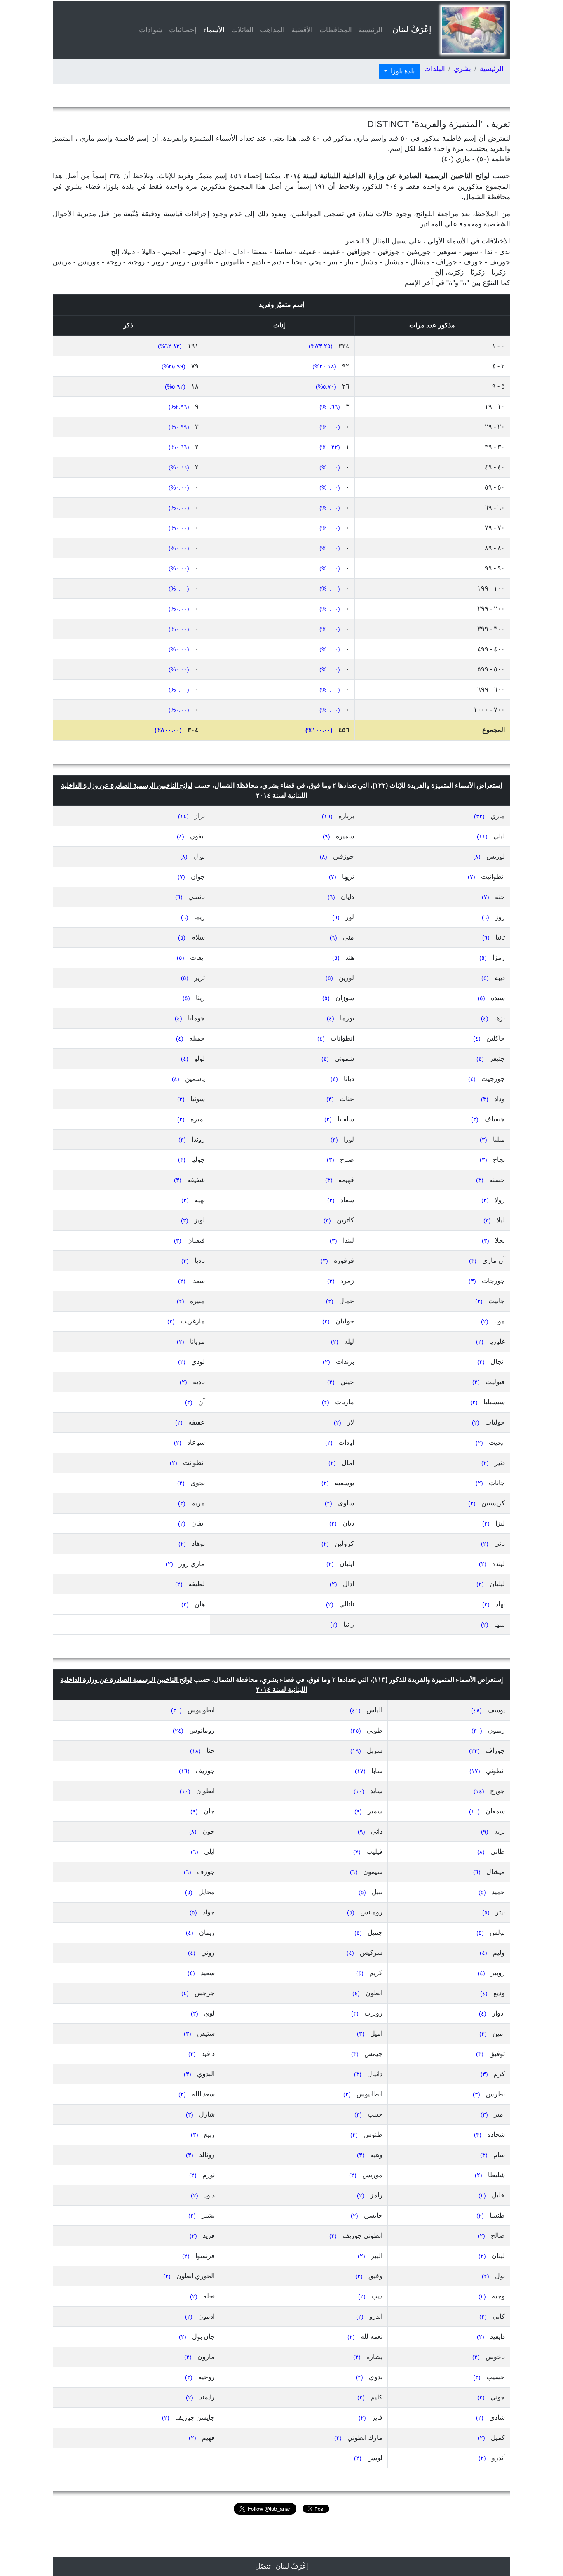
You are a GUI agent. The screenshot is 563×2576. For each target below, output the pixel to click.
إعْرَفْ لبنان (412, 29)
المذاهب (272, 30)
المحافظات (336, 30)
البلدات (435, 69)
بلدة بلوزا (402, 71)
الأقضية (302, 30)
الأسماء (212, 30)
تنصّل (263, 2566)
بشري (462, 69)
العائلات (242, 30)
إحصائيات (183, 30)
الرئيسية (371, 30)
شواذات (151, 30)
